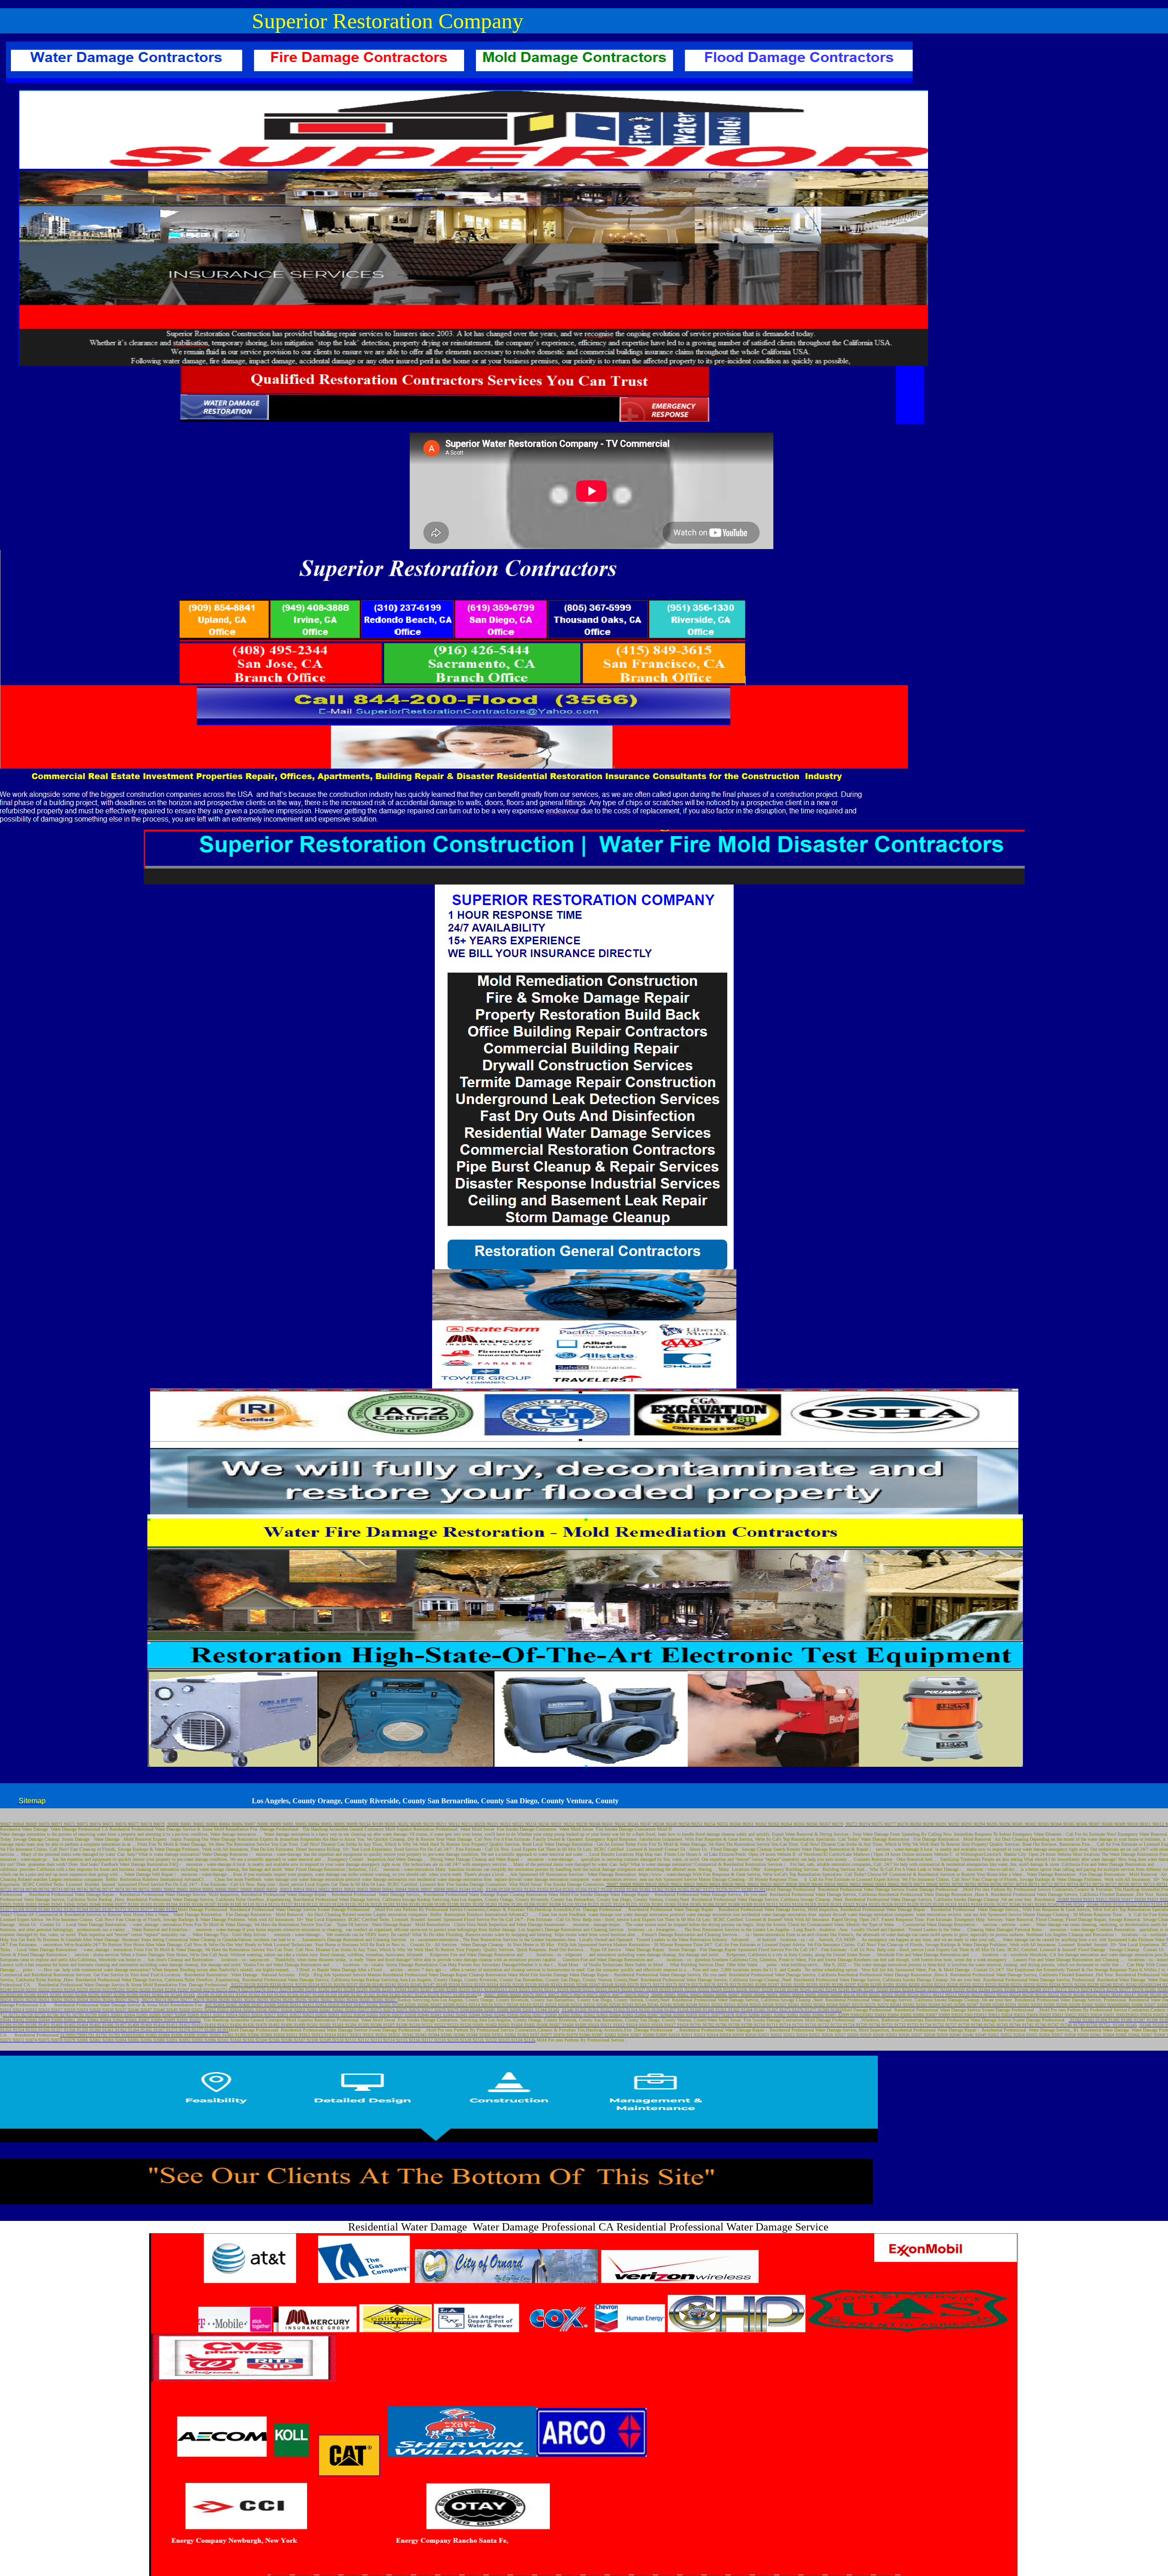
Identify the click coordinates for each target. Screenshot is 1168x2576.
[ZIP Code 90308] (397, 2000)
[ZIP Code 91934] (400, 2035)
